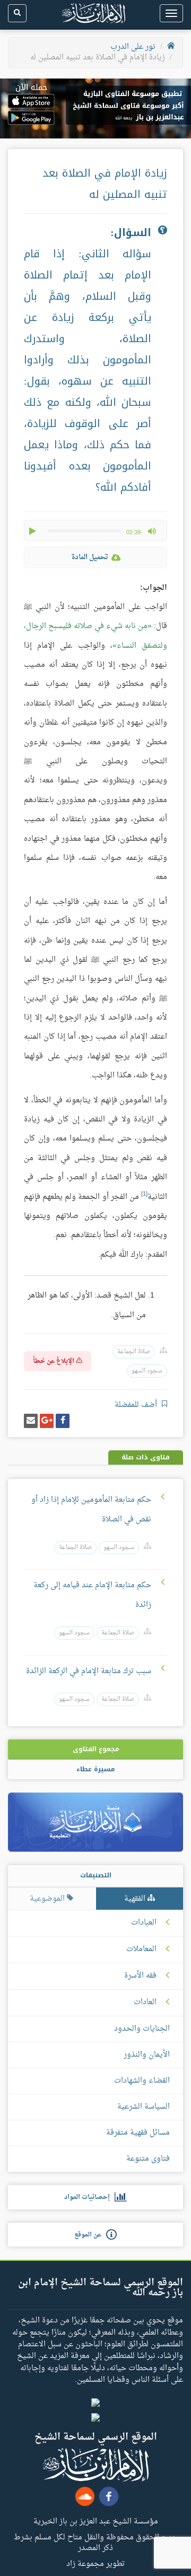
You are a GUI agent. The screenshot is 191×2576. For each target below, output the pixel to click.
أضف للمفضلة (137, 1405)
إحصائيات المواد (89, 2197)
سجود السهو (147, 1371)
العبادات (144, 1923)
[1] (144, 1194)
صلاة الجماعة (134, 1352)
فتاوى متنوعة (148, 2159)
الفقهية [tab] (136, 1899)
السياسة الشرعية (144, 2107)
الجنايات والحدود (142, 2029)
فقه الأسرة (140, 1976)
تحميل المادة (90, 557)
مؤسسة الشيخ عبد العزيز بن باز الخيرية (96, 2521)
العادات (145, 2003)
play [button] (33, 531)
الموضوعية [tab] (48, 1899)
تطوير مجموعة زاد (95, 2563)
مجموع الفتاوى (96, 1749)
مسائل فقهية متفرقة (138, 2133)
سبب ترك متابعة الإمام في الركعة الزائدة (89, 1671)
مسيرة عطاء (95, 1769)
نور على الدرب (133, 47)
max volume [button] (152, 531)
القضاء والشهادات (142, 2081)
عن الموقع (90, 2235)
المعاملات (141, 1950)
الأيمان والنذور (147, 2055)
